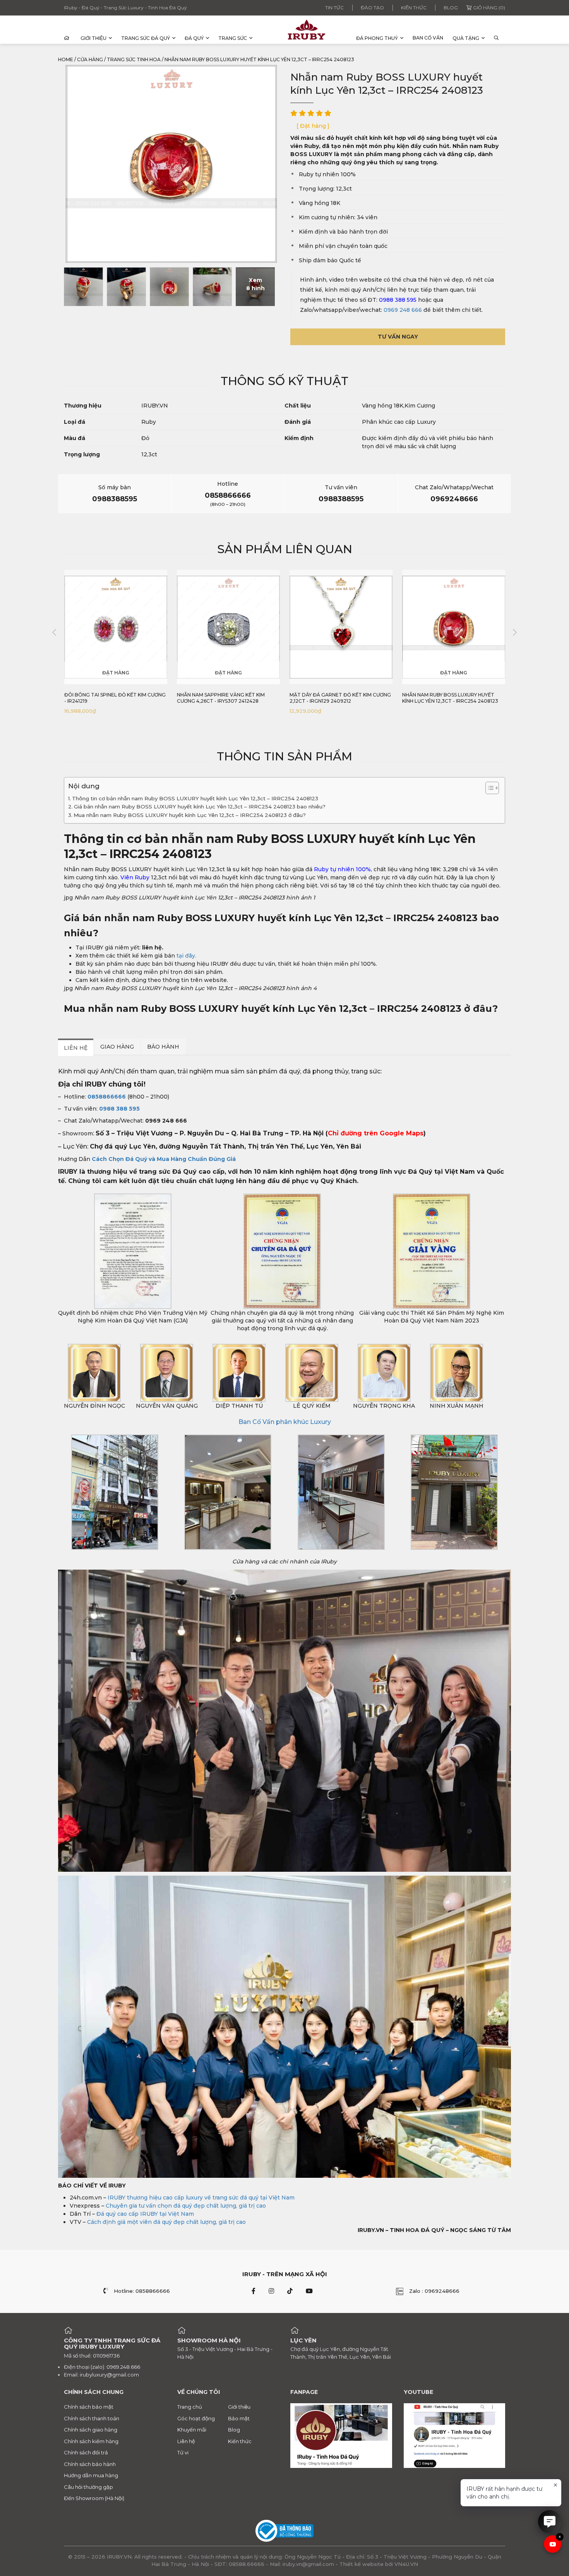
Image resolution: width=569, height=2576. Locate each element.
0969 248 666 (403, 310)
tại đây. (186, 956)
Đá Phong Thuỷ (377, 38)
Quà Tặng (466, 38)
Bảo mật (239, 2418)
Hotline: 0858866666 (142, 2291)
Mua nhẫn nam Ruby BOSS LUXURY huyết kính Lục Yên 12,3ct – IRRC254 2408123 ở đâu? (190, 815)
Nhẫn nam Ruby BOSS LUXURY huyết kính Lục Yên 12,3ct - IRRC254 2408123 (450, 698)
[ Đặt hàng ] (313, 126)
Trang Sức (233, 38)
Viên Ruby (135, 877)
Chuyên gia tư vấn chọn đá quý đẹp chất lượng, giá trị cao (186, 2206)
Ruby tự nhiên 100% (342, 869)
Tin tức (334, 8)
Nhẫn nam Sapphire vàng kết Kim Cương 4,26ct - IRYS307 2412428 (221, 698)
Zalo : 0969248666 (434, 2291)
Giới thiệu (93, 38)
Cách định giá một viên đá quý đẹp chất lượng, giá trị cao (166, 2222)
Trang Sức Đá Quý (146, 38)
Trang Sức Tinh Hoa (134, 59)
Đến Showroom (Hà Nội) (94, 2498)
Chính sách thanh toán (92, 2418)
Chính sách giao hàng (91, 2430)
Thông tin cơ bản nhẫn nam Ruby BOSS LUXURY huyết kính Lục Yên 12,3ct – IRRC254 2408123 (195, 798)
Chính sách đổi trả (86, 2452)
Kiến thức (414, 8)
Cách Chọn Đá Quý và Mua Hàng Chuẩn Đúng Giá (164, 1159)
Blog (451, 8)
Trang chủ (190, 2407)
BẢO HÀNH (163, 1047)
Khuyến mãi (192, 2430)
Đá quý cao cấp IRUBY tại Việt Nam (145, 2214)
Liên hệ (186, 2441)
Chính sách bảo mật (89, 2407)
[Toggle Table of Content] (488, 788)
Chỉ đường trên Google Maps (376, 1133)
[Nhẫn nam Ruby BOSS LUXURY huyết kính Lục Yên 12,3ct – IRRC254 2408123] (83, 287)
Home (66, 59)
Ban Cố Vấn (428, 38)
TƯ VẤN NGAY (398, 337)
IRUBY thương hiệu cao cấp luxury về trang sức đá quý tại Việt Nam (201, 2198)
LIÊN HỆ (76, 1048)
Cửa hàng (90, 59)
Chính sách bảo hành (90, 2464)
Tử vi (183, 2452)
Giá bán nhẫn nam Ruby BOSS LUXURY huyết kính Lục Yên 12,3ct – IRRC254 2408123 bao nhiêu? (200, 807)
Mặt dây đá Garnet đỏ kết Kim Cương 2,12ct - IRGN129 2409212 (340, 698)
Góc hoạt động (196, 2418)
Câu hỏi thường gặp (88, 2487)
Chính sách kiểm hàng (91, 2441)
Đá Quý (194, 38)
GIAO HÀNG (117, 1047)
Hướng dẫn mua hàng (91, 2475)
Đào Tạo (372, 8)
